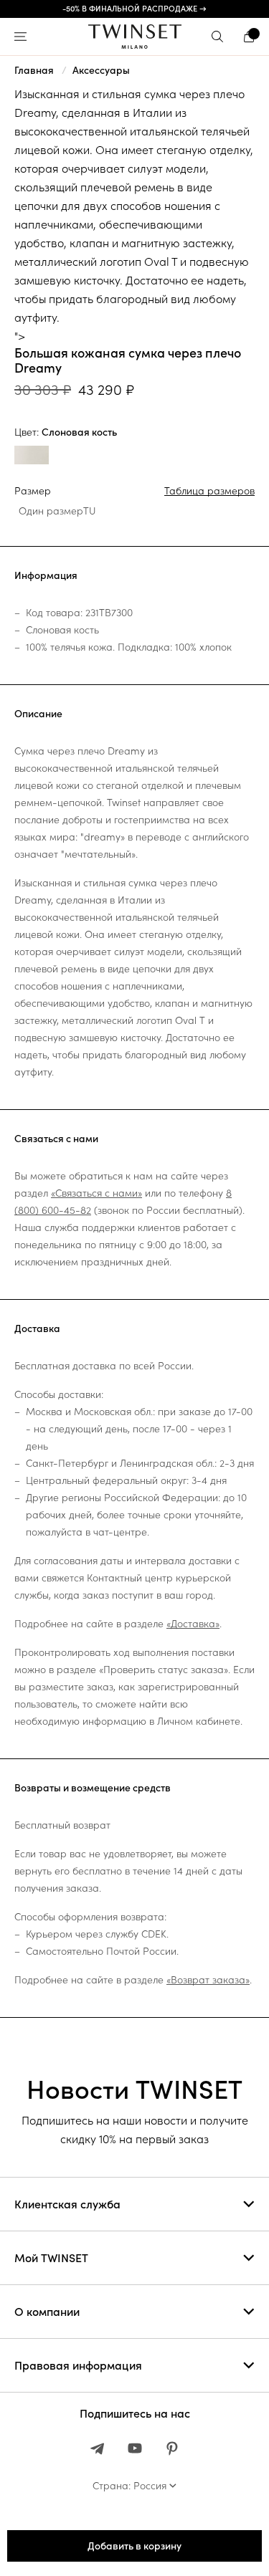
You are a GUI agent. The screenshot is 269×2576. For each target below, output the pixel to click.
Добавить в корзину (134, 2546)
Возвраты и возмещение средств (93, 1788)
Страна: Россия (129, 2486)
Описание (38, 714)
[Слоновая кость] (32, 457)
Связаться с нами (56, 1139)
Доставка (37, 1328)
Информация (46, 575)
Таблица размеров (209, 491)
